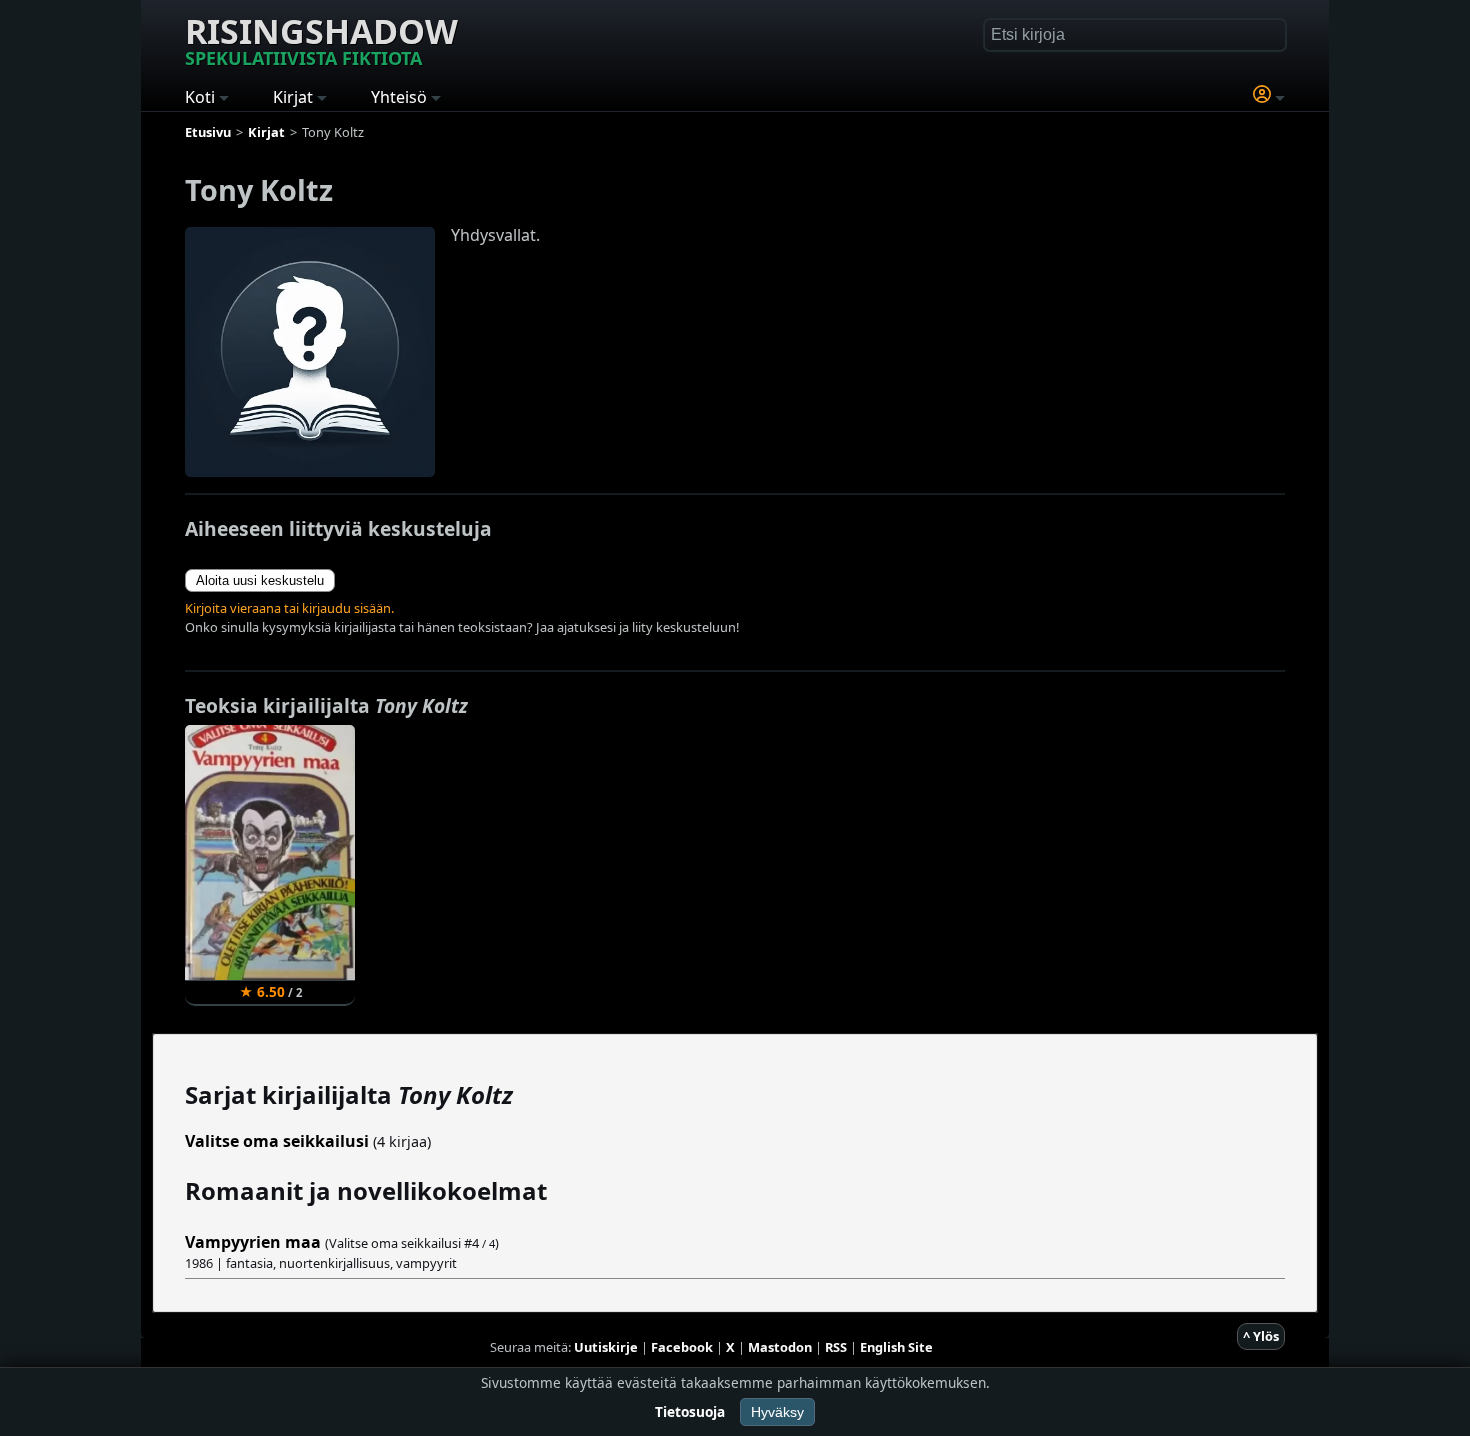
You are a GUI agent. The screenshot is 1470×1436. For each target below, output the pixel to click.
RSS (836, 1347)
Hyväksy (777, 1412)
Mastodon (780, 1347)
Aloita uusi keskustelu (260, 580)
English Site (896, 1347)
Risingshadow (321, 39)
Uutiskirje (606, 1347)
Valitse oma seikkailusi (277, 1141)
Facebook (682, 1347)
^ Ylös (1261, 1336)
